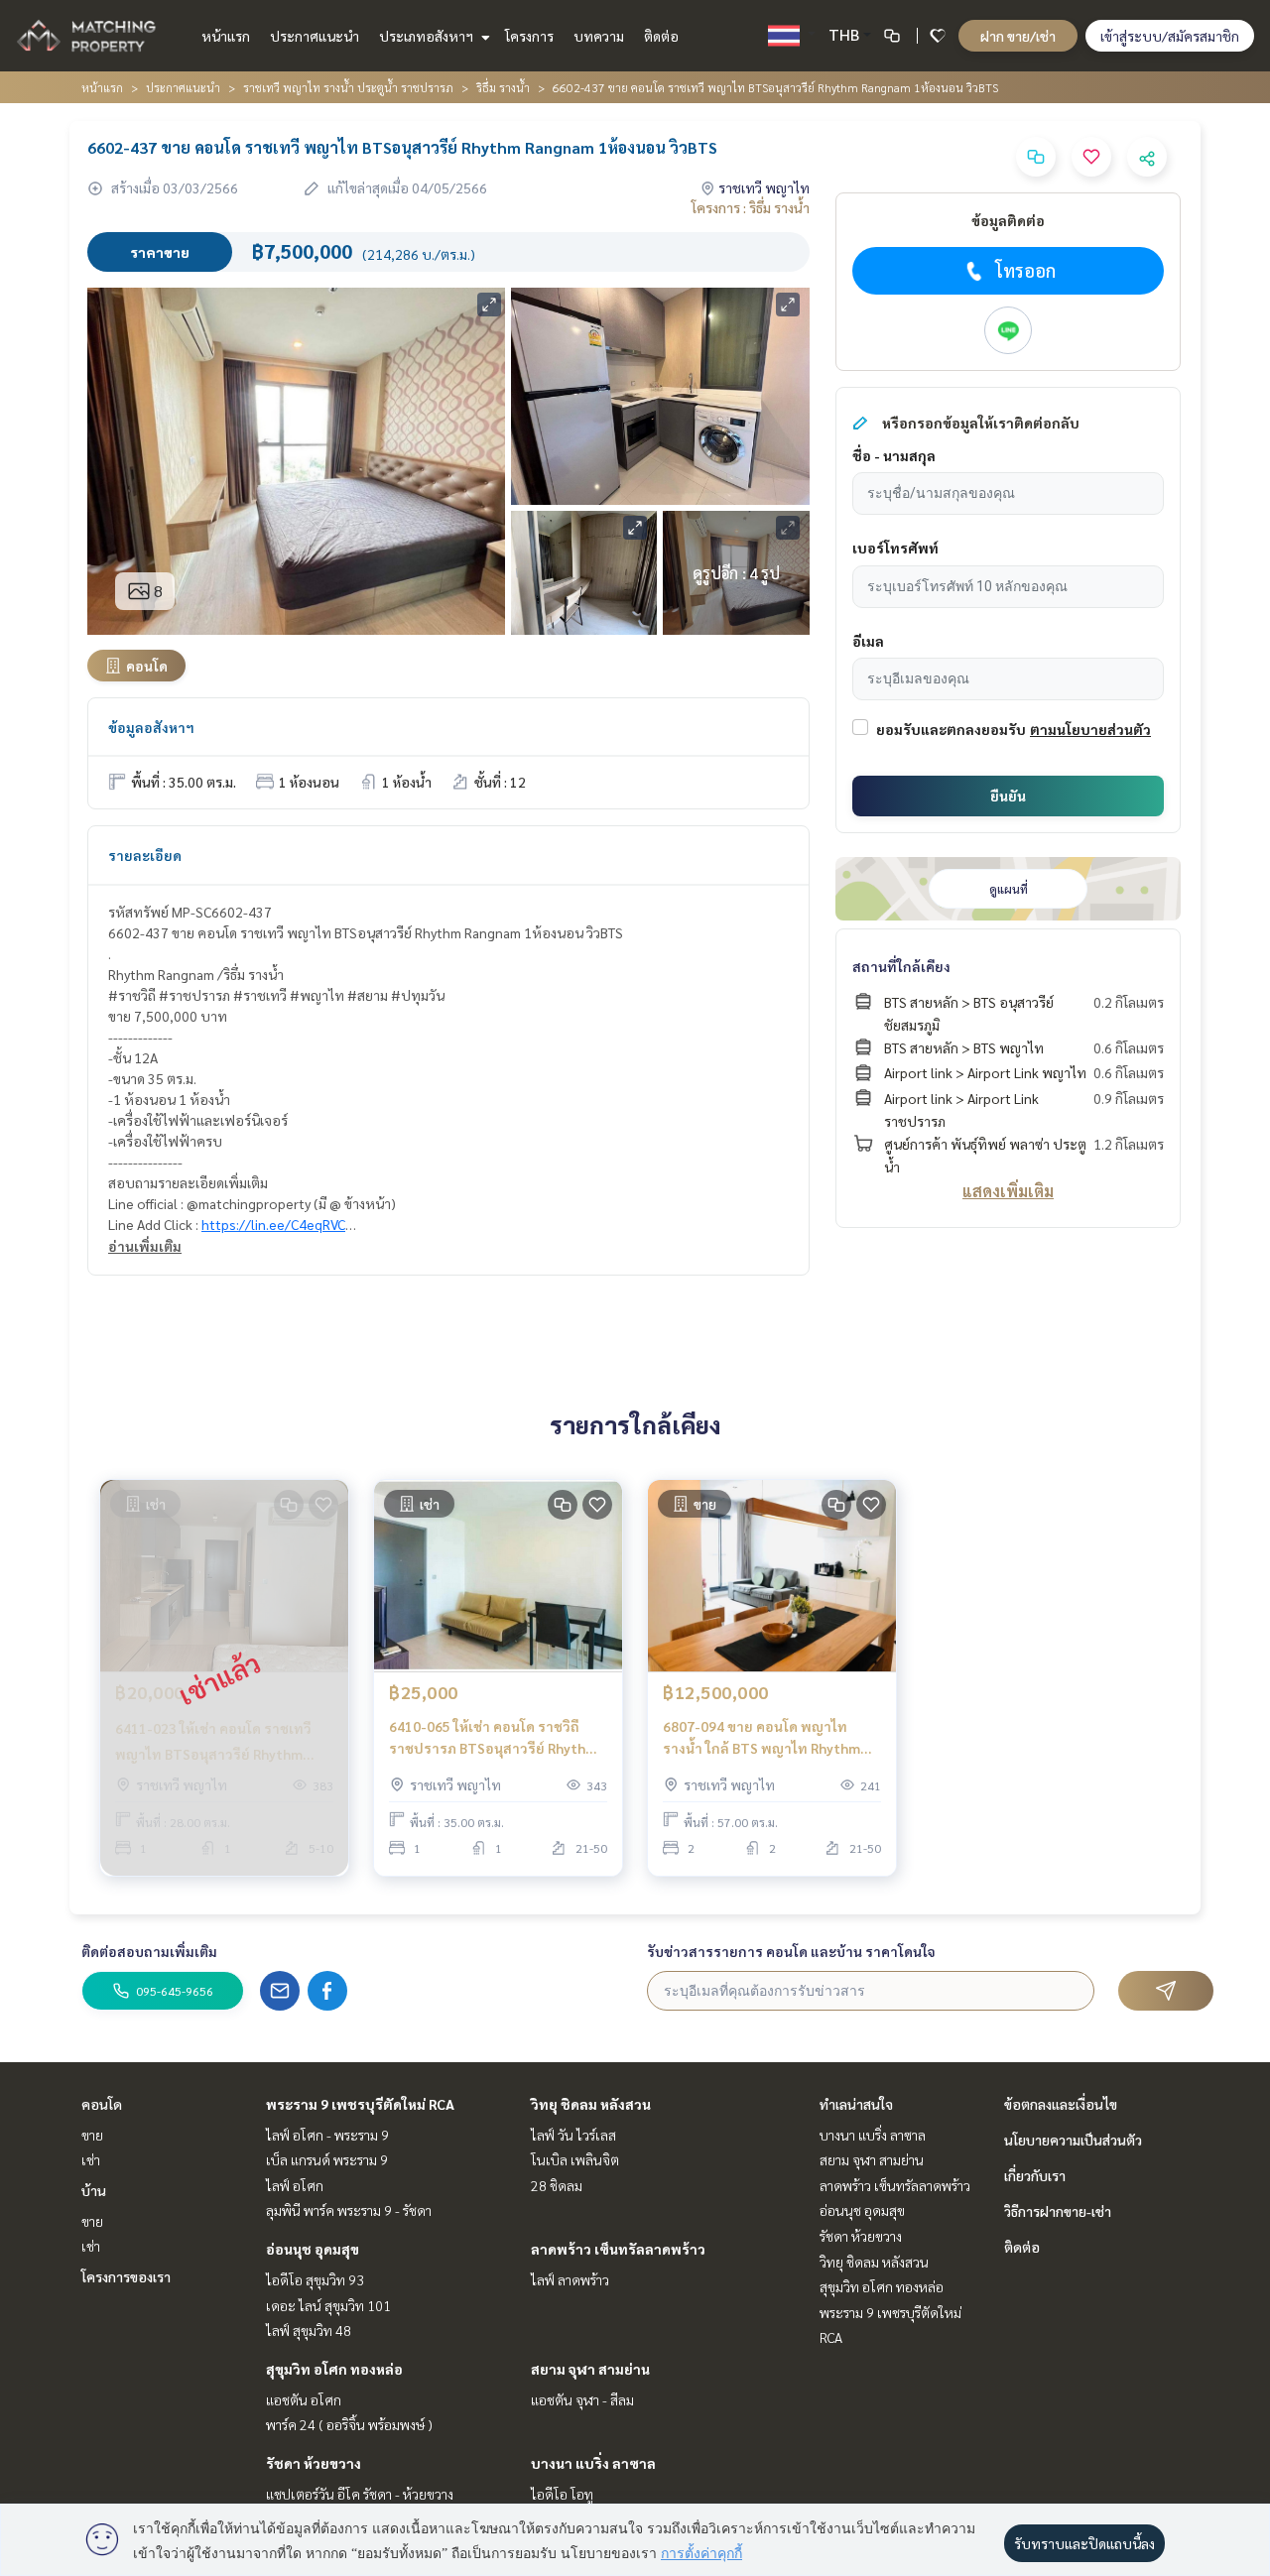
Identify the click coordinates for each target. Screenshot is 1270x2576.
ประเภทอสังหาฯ (428, 36)
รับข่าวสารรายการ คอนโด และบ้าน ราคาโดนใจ (791, 1951)
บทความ (599, 36)
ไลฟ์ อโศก (295, 2185)
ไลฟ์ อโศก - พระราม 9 (327, 2135)
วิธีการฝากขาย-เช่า (1058, 2211)
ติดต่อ (661, 36)
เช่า (91, 2159)
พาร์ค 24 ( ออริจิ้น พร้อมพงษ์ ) (349, 2424)
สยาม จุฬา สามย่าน (590, 2369)
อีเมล (868, 641)
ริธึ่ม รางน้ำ (503, 87)
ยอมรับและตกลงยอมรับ (951, 729)
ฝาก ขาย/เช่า (1018, 36)
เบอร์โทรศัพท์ (895, 548)
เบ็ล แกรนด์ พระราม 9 (327, 2159)
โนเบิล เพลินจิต (575, 2159)
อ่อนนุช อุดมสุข (313, 2249)
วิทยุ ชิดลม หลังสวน (591, 2104)
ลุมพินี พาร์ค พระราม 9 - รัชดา (349, 2210)
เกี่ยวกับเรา (1035, 2175)
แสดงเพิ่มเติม (1008, 1191)
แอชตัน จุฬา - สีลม (582, 2399)
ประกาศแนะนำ (315, 36)
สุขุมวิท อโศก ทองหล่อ (334, 2369)
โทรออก (1025, 270)
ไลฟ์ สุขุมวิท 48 (309, 2330)
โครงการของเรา (126, 2276)
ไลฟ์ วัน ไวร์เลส (573, 2135)
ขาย (92, 2135)
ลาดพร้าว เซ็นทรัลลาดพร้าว (618, 2249)
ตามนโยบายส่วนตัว (1090, 729)
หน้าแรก (226, 36)
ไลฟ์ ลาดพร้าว (570, 2279)
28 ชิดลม (557, 2185)
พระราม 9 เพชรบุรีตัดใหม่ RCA (360, 2104)
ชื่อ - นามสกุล (894, 455)
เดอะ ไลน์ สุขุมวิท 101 (328, 2305)
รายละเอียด (145, 855)
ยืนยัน (1008, 796)
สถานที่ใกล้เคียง (901, 966)
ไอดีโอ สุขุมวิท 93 (315, 2279)
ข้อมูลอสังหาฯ (151, 727)
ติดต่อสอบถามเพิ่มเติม (149, 1951)
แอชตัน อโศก (304, 2399)
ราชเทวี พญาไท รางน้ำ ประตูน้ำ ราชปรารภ (348, 87)
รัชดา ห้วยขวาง (314, 2463)
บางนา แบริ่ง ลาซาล (593, 2463)
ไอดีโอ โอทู (562, 2494)
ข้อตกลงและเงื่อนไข (1061, 2104)
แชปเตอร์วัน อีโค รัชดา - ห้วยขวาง (360, 2494)
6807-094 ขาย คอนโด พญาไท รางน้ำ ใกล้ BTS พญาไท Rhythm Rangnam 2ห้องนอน (762, 1738)
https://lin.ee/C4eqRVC (273, 1224)
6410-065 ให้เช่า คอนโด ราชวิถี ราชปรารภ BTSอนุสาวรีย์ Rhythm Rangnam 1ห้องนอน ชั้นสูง (493, 1738)
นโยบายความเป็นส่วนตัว (1073, 2140)
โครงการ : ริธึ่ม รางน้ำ (751, 207)
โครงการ (529, 36)
